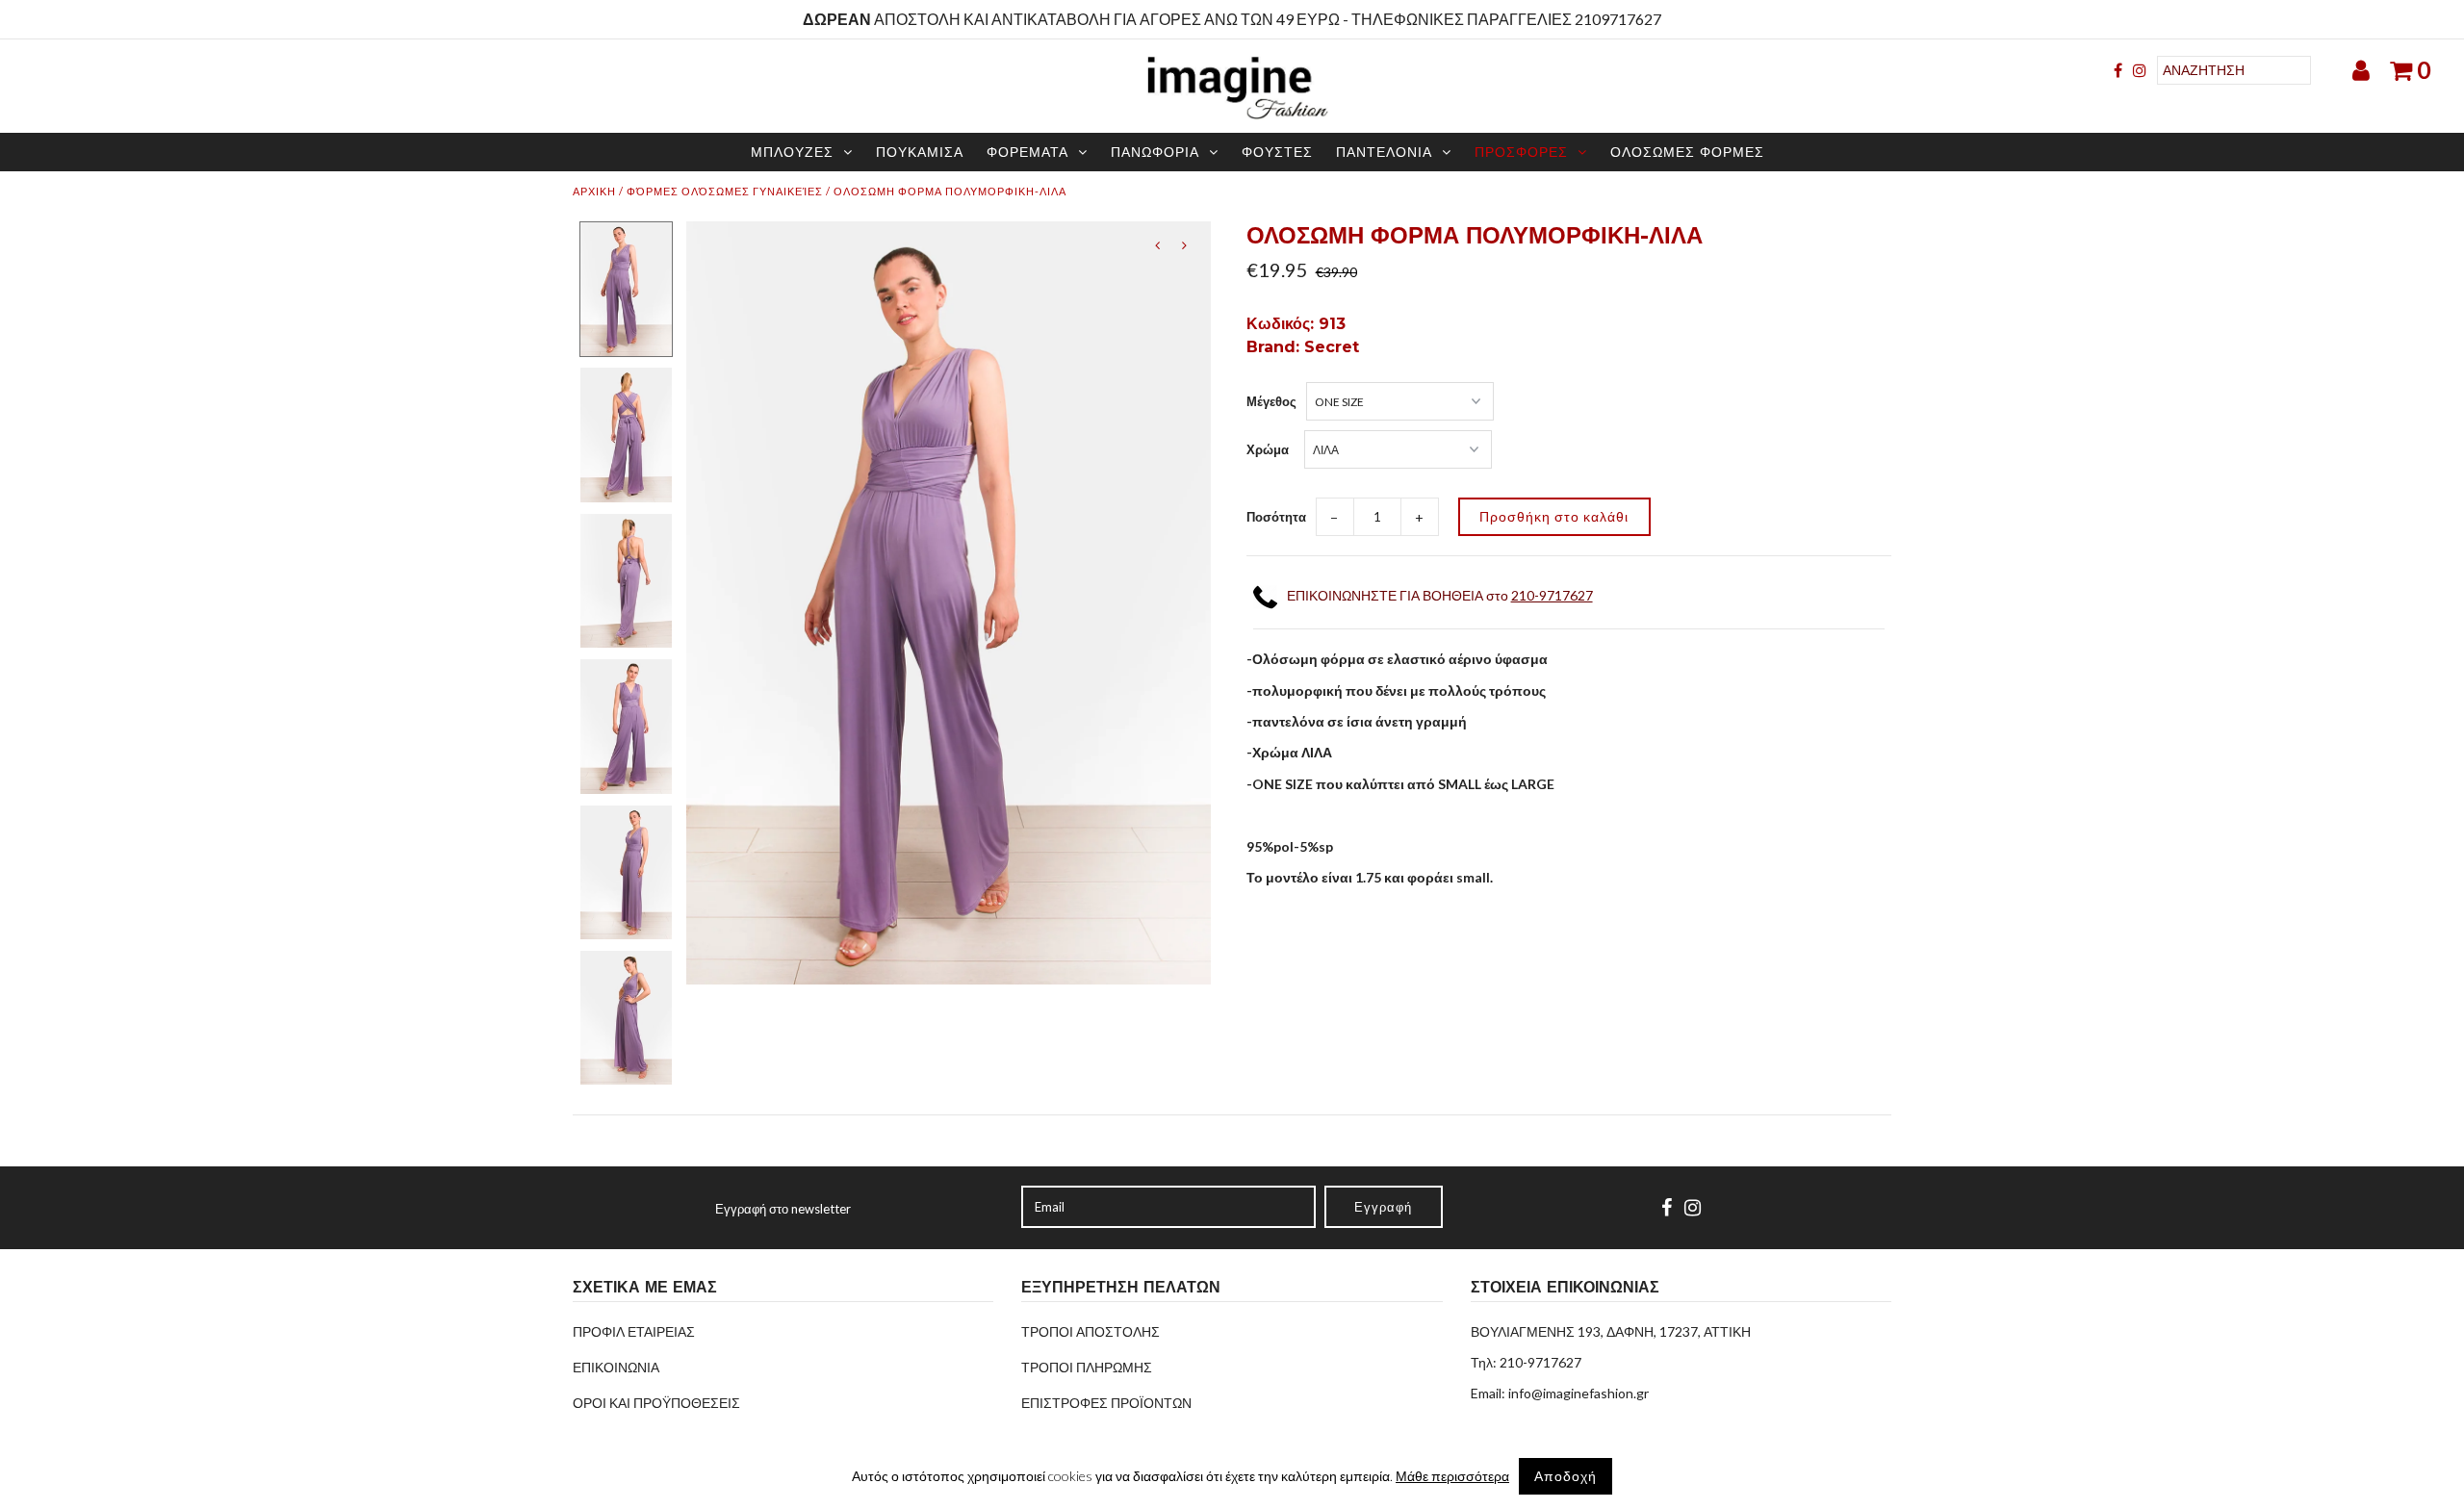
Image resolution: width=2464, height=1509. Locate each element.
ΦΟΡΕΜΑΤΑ (1027, 152)
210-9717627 (1552, 595)
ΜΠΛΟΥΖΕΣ (792, 152)
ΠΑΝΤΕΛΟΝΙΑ (1384, 152)
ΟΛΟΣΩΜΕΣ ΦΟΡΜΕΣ (1687, 152)
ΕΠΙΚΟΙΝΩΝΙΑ (616, 1367)
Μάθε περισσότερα (1452, 1476)
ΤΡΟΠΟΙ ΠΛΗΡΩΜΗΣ (1087, 1367)
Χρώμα (1268, 449)
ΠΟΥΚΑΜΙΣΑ (920, 152)
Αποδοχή (1566, 1476)
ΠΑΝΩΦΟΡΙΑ (1155, 152)
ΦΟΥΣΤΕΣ (1277, 152)
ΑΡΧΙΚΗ (594, 191)
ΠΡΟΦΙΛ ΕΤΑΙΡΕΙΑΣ (634, 1331)
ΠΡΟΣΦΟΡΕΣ (1521, 152)
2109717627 (1618, 19)
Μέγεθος (1271, 401)
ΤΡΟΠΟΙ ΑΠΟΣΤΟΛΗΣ (1091, 1331)
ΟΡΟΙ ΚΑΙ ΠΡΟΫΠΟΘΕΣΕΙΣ (656, 1403)
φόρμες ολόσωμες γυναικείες (725, 191)
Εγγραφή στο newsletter (783, 1209)
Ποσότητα (1276, 517)
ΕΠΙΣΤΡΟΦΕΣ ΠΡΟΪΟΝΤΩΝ (1106, 1403)
